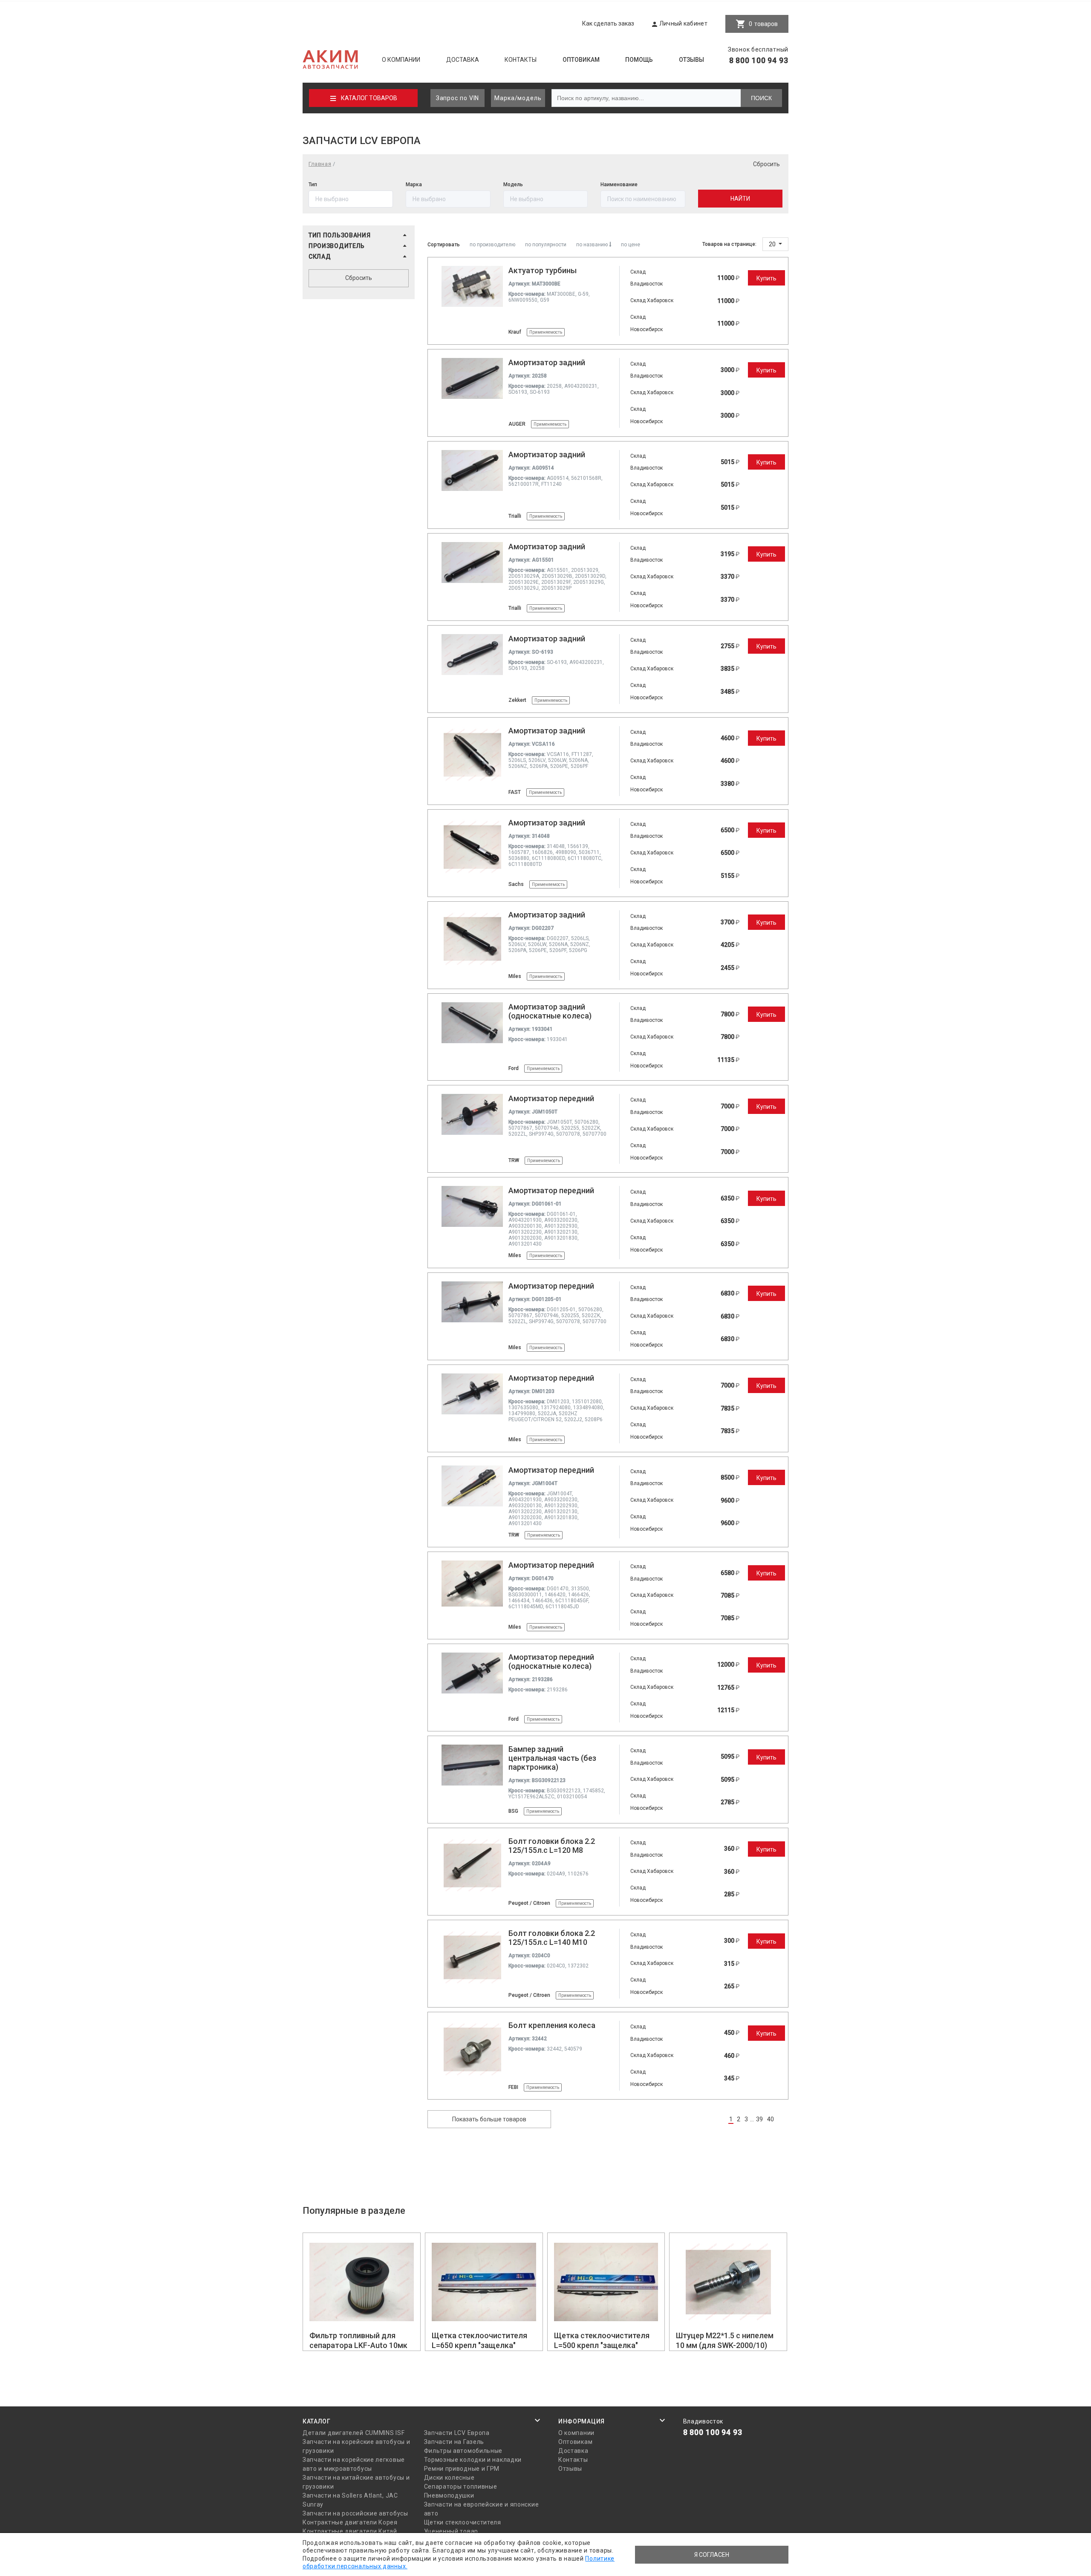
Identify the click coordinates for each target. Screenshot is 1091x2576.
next (784, 2119)
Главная (320, 164)
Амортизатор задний (547, 362)
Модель (513, 185)
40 (771, 2119)
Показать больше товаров (489, 2119)
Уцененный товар (451, 2531)
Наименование (619, 185)
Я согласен (712, 2555)
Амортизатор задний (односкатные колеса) (550, 1011)
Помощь (639, 60)
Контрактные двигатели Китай (350, 2531)
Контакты (521, 60)
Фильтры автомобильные (463, 2451)
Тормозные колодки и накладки (473, 2460)
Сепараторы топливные (461, 2487)
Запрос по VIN (458, 98)
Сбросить (766, 164)
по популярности (546, 245)
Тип (313, 185)
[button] (359, 235)
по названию (593, 245)
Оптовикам (581, 60)
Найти (740, 199)
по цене (631, 245)
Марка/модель (518, 98)
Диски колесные (449, 2478)
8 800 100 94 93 (759, 60)
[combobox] (643, 199)
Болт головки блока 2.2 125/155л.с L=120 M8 (552, 1846)
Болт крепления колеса (552, 2025)
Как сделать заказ (608, 23)
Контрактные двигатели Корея (350, 2522)
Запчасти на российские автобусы (355, 2513)
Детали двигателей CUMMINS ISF (354, 2433)
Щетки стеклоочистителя (463, 2522)
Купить (766, 278)
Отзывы (691, 60)
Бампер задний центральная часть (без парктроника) (552, 1758)
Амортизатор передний (551, 1098)
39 (759, 2119)
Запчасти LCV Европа (457, 2433)
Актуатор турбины (543, 270)
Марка (414, 185)
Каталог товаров (369, 98)
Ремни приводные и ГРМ (462, 2469)
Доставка (463, 60)
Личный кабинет (683, 23)
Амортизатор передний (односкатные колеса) (551, 1662)
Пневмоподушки (449, 2495)
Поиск (761, 98)
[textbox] (643, 199)
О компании (401, 60)
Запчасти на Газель (454, 2442)
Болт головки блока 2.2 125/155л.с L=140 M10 (552, 1938)
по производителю (492, 245)
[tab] (359, 237)
